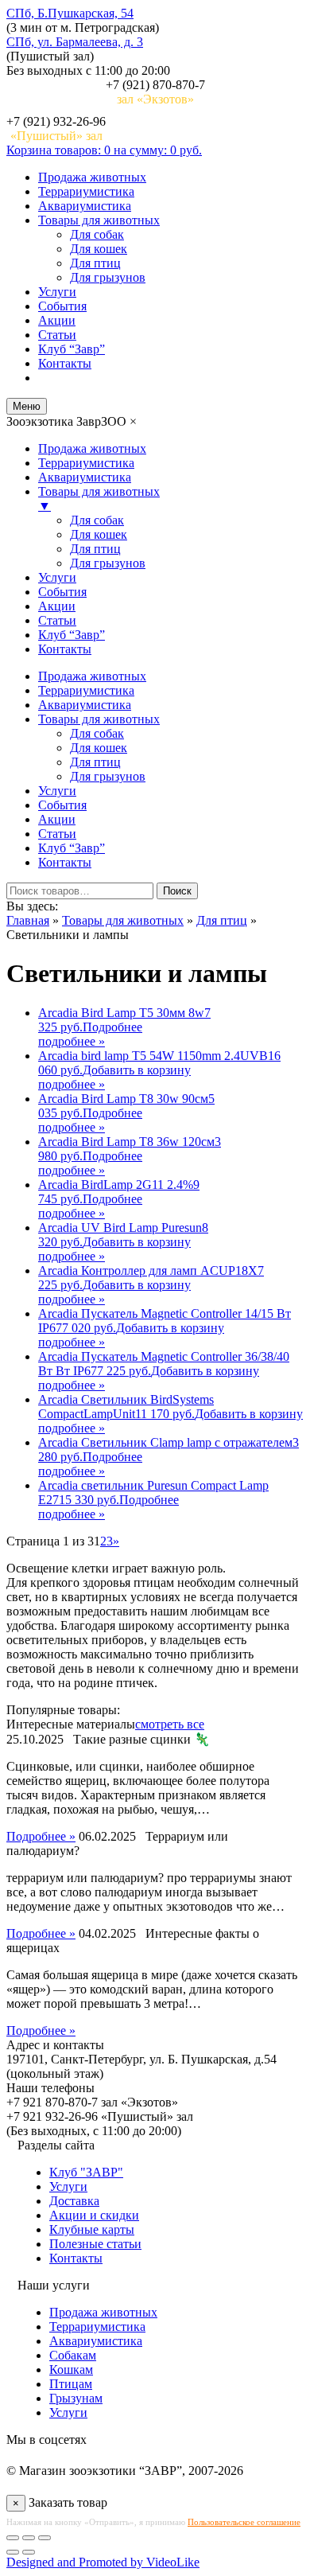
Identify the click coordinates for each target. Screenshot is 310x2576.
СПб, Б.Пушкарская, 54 (70, 13)
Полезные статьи (95, 2244)
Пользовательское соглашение (244, 2522)
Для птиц (95, 263)
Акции (57, 320)
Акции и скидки (94, 2215)
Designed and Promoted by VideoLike (103, 2562)
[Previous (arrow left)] (13, 2552)
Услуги (57, 292)
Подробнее (112, 1027)
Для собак (97, 234)
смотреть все (170, 1724)
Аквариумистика (85, 206)
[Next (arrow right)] (29, 2552)
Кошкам (71, 2369)
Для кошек (99, 249)
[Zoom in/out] (45, 2538)
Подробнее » (41, 1836)
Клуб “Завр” (72, 349)
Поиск (177, 891)
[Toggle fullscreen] (29, 2538)
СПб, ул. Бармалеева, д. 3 (75, 42)
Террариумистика (86, 191)
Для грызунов (108, 277)
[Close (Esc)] (13, 2538)
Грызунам (76, 2398)
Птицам (71, 2384)
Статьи (57, 335)
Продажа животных (92, 177)
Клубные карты (92, 2229)
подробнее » (72, 1041)
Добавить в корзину (137, 1070)
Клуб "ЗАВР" (86, 2172)
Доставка (74, 2201)
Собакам (73, 2355)
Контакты (65, 363)
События (62, 306)
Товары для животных (99, 220)
